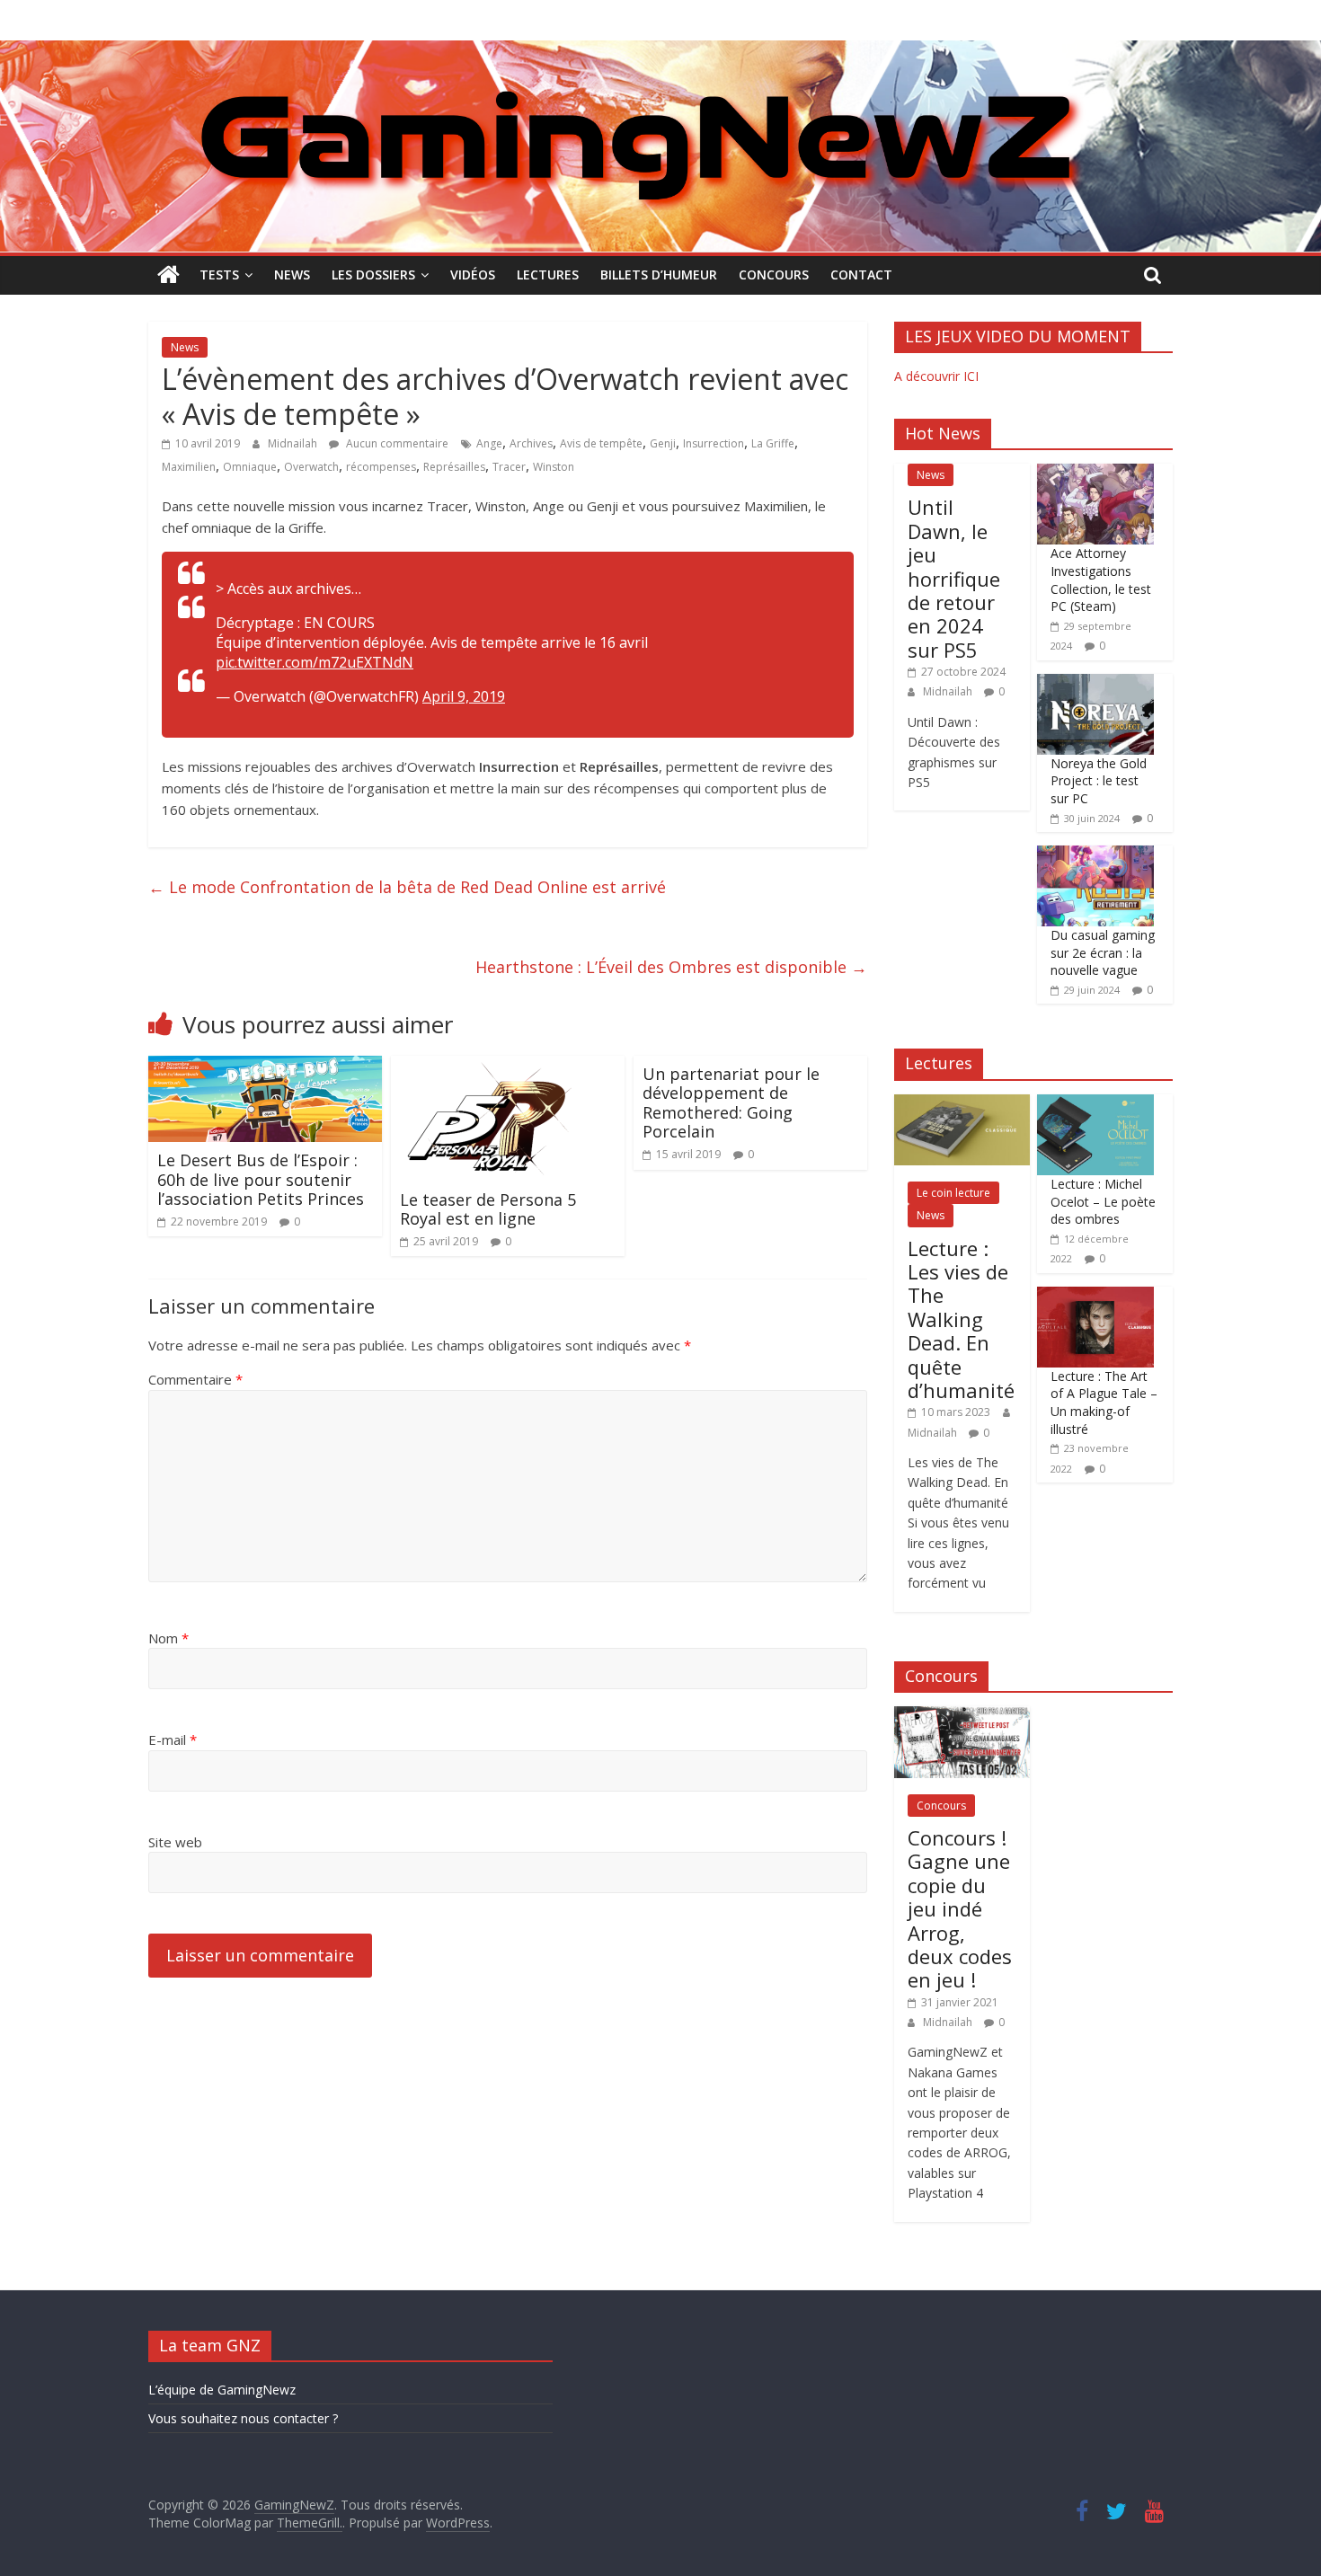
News (292, 274)
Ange (489, 443)
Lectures (548, 274)
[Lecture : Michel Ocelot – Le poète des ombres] (1095, 1104)
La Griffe (773, 443)
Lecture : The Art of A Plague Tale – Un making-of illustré (1104, 1403)
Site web (175, 1842)
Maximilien (189, 467)
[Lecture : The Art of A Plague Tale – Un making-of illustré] (1095, 1296)
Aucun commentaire (396, 443)
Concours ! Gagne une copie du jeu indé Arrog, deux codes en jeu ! (960, 1908)
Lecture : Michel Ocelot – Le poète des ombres (1103, 1201)
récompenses (381, 467)
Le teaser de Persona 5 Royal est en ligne (488, 1209)
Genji (663, 443)
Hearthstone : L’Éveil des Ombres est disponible (671, 967)
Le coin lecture (953, 1193)
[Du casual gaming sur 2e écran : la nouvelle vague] (1095, 855)
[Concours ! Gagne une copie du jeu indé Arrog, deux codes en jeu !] (962, 1716)
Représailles (454, 467)
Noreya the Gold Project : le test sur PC (1099, 781)
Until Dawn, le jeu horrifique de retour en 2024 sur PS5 (954, 578)
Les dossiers (373, 274)
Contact (861, 274)
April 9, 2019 (464, 696)
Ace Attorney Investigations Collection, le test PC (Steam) (1101, 580)
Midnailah (294, 443)
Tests (219, 274)
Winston (554, 467)
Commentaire (195, 1379)
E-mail (173, 1739)
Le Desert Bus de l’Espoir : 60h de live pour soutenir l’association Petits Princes (261, 1179)
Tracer (509, 467)
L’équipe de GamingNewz (222, 2390)
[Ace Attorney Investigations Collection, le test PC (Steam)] (1095, 473)
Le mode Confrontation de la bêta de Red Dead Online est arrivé (407, 887)
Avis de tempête (601, 443)
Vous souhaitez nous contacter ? (243, 2418)
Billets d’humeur (659, 274)
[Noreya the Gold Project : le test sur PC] (1095, 683)
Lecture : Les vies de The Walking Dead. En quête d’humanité (961, 1319)
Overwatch (311, 467)
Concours (774, 274)
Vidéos (473, 274)
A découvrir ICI (936, 376)
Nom (168, 1638)
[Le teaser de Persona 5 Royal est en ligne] (490, 1067)
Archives (531, 443)
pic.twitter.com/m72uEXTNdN (315, 662)
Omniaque (250, 467)
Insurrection (714, 443)
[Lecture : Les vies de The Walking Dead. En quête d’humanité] (962, 1104)
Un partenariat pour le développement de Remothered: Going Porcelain (731, 1103)
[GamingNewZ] (660, 51)
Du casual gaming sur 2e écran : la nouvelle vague (1103, 952)
